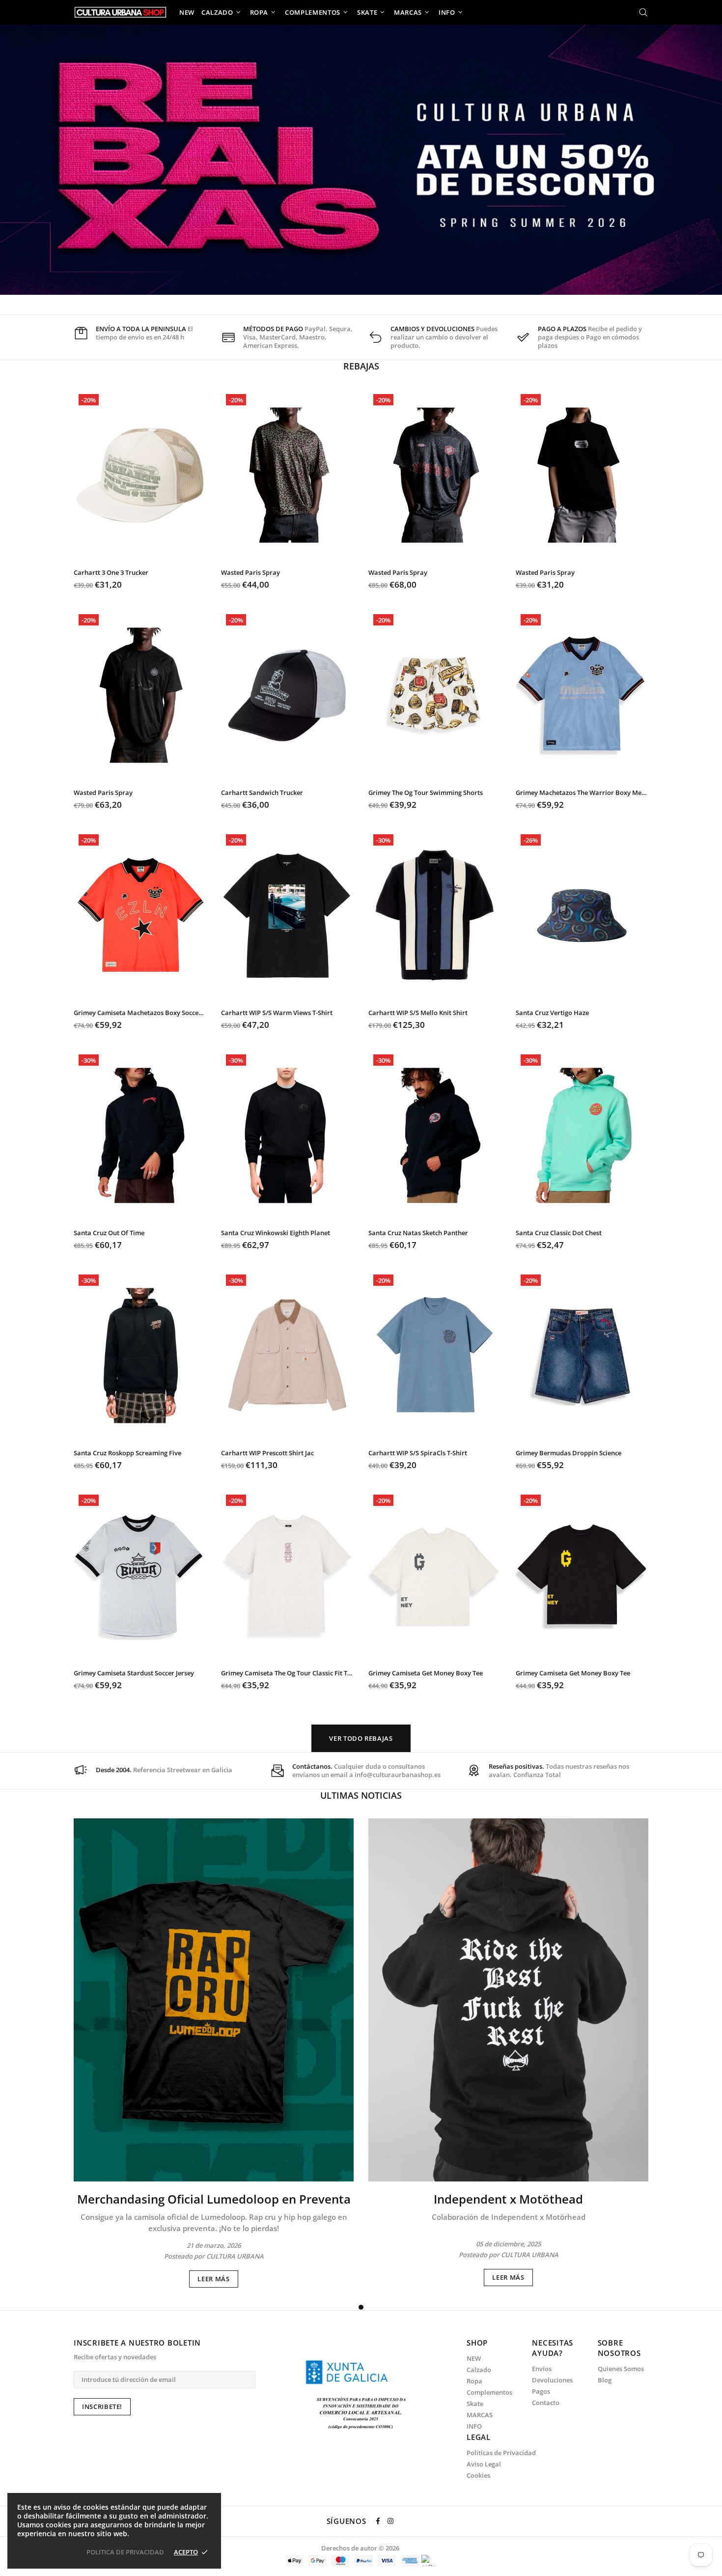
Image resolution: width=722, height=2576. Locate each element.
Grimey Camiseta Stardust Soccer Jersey (134, 1673)
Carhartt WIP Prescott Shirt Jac (267, 1453)
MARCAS (480, 2415)
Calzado (479, 2370)
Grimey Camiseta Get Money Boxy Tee (426, 1673)
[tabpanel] (214, 2053)
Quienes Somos (621, 2369)
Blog (605, 2380)
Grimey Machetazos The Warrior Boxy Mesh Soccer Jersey (582, 793)
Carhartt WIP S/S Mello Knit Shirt (418, 1013)
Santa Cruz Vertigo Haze (552, 1013)
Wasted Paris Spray (250, 573)
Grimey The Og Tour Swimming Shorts (426, 793)
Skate (475, 2404)
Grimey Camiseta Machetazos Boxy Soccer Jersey (140, 1013)
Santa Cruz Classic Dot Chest (559, 1233)
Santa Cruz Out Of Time (109, 1233)
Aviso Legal (484, 2464)
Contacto (546, 2403)
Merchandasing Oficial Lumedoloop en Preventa (214, 2199)
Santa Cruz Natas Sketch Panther (418, 1233)
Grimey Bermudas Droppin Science (569, 1453)
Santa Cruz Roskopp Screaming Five (127, 1453)
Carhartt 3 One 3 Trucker (111, 573)
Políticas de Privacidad (501, 2453)
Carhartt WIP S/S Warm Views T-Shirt (277, 1013)
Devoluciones (552, 2380)
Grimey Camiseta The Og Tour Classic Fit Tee (287, 1673)
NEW (474, 2359)
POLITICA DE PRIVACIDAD (125, 2552)
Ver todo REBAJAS (361, 1738)
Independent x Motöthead (508, 2199)
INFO (474, 2426)
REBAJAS (361, 366)
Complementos (489, 2392)
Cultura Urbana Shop (120, 12)
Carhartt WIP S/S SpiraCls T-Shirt (418, 1453)
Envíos (542, 2369)
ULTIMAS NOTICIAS (361, 1795)
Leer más (213, 2279)
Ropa (474, 2381)
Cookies (478, 2476)
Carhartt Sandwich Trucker (262, 793)
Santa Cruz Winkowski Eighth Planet (276, 1233)
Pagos (541, 2392)
